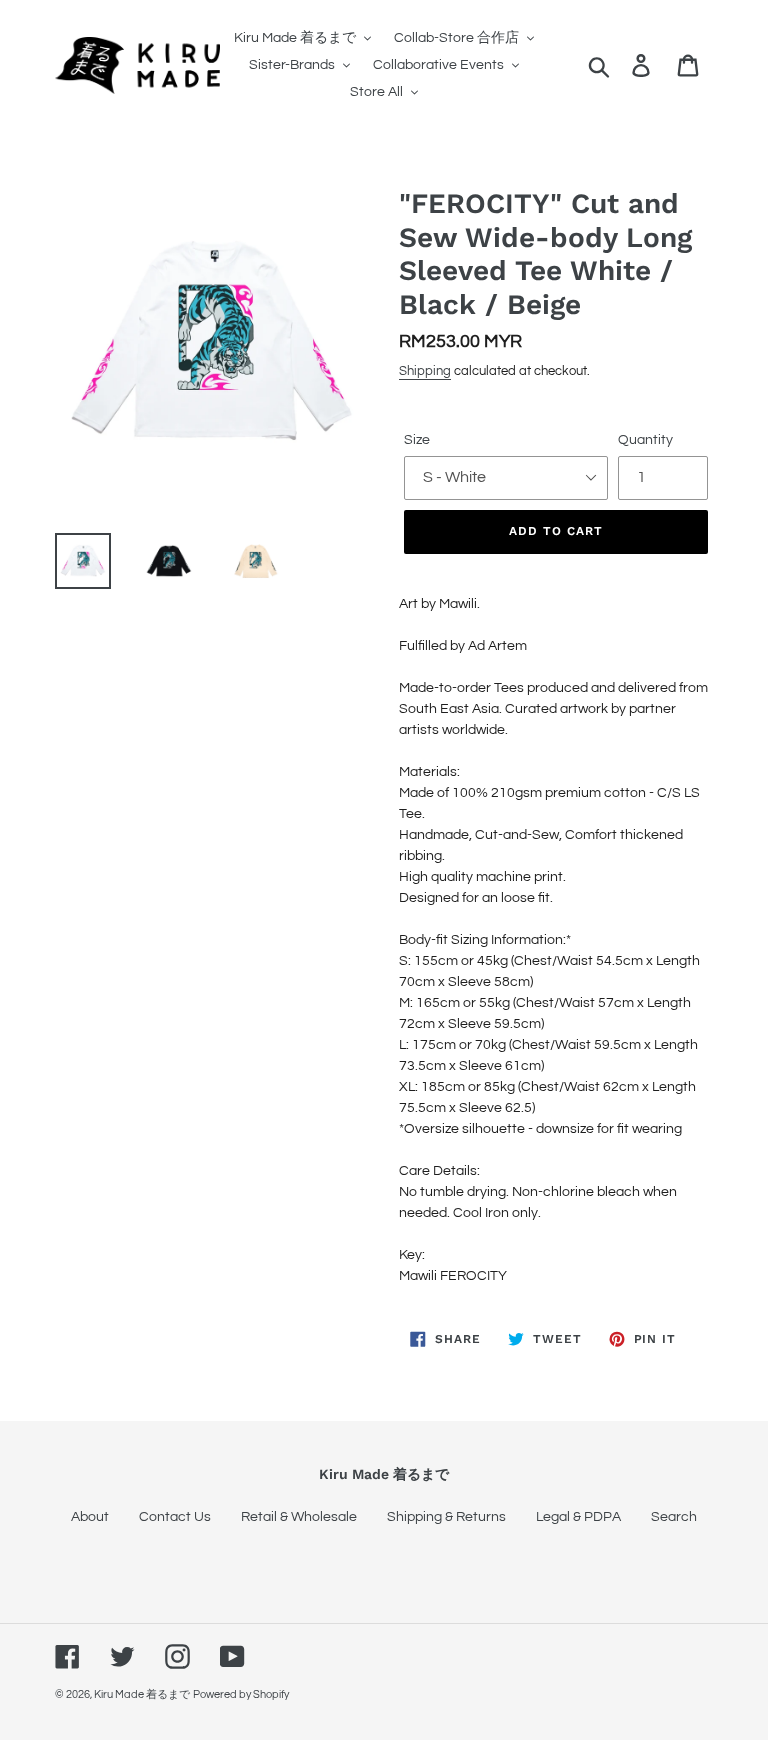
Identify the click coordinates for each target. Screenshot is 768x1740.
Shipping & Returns (446, 1517)
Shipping (425, 371)
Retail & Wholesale (299, 1517)
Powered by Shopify (241, 1694)
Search (674, 1517)
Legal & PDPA (578, 1517)
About (90, 1517)
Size (417, 440)
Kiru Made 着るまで (142, 1694)
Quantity (645, 440)
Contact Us (175, 1517)
